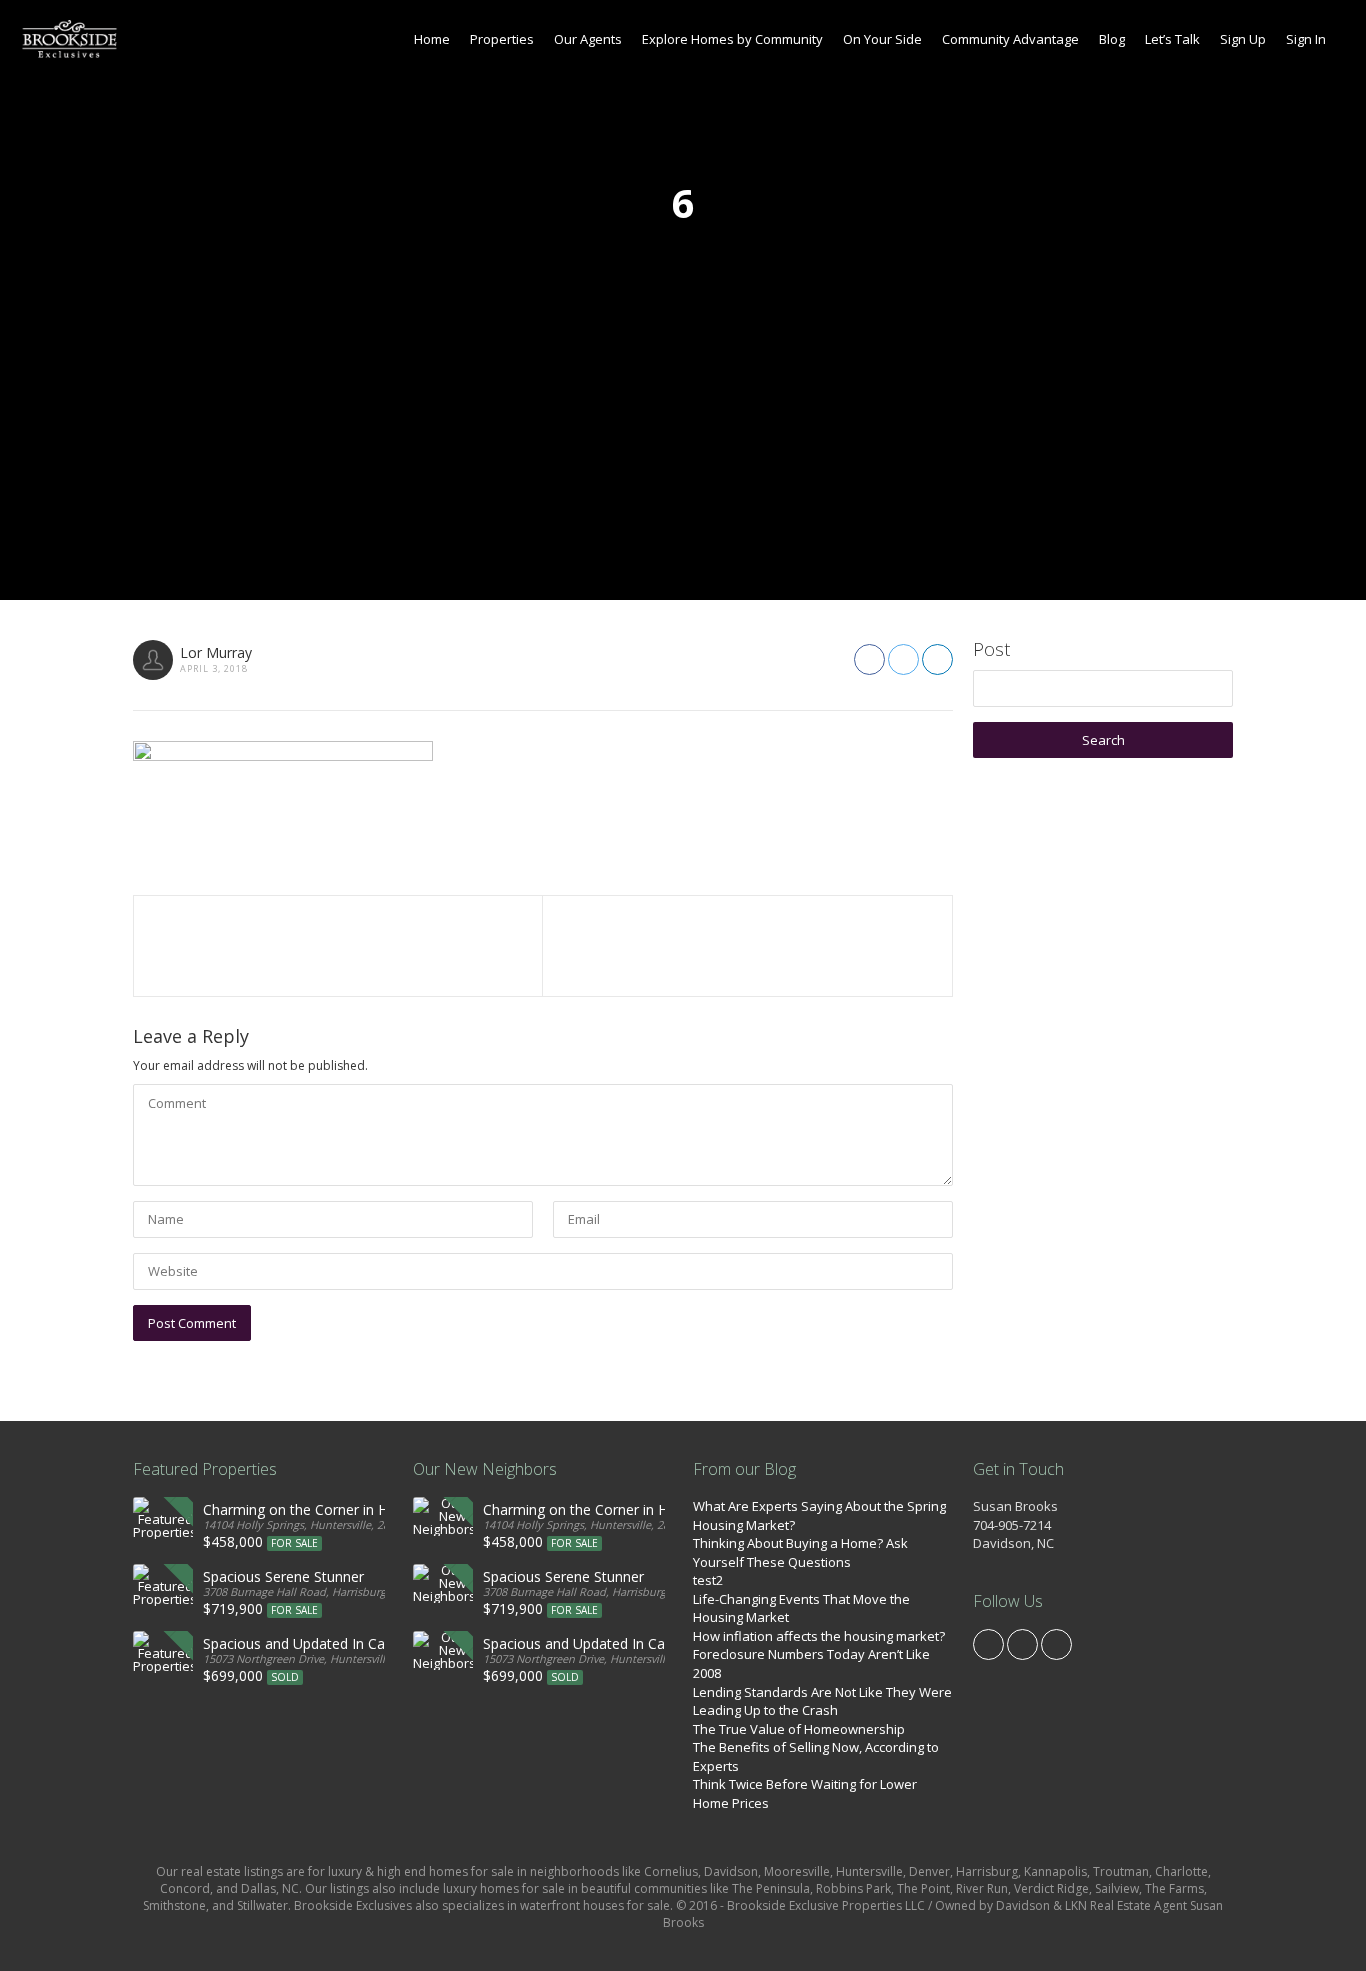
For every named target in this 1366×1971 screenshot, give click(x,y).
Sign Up (1243, 39)
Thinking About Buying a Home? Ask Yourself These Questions (800, 1552)
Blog (1112, 39)
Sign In (1306, 39)
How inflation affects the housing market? (819, 1636)
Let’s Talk (1172, 39)
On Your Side (882, 39)
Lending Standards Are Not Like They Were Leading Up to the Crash (822, 1701)
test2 (708, 1580)
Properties (502, 39)
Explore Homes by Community (732, 39)
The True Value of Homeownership (799, 1729)
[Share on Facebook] (869, 659)
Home (432, 39)
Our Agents (588, 39)
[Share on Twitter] (903, 659)
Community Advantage (1010, 39)
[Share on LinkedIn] (937, 659)
